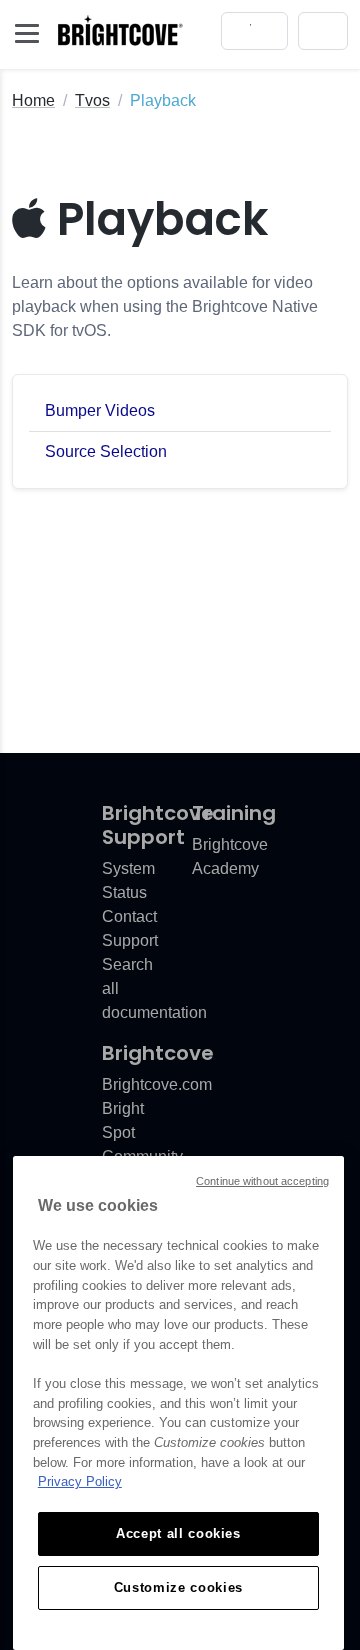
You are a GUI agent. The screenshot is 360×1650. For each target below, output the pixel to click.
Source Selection (106, 451)
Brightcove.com (157, 1084)
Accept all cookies (178, 1533)
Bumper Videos (100, 410)
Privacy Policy (80, 1481)
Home (33, 100)
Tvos (92, 100)
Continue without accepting (262, 1181)
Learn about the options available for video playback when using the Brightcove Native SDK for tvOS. (165, 306)
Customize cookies (178, 1587)
